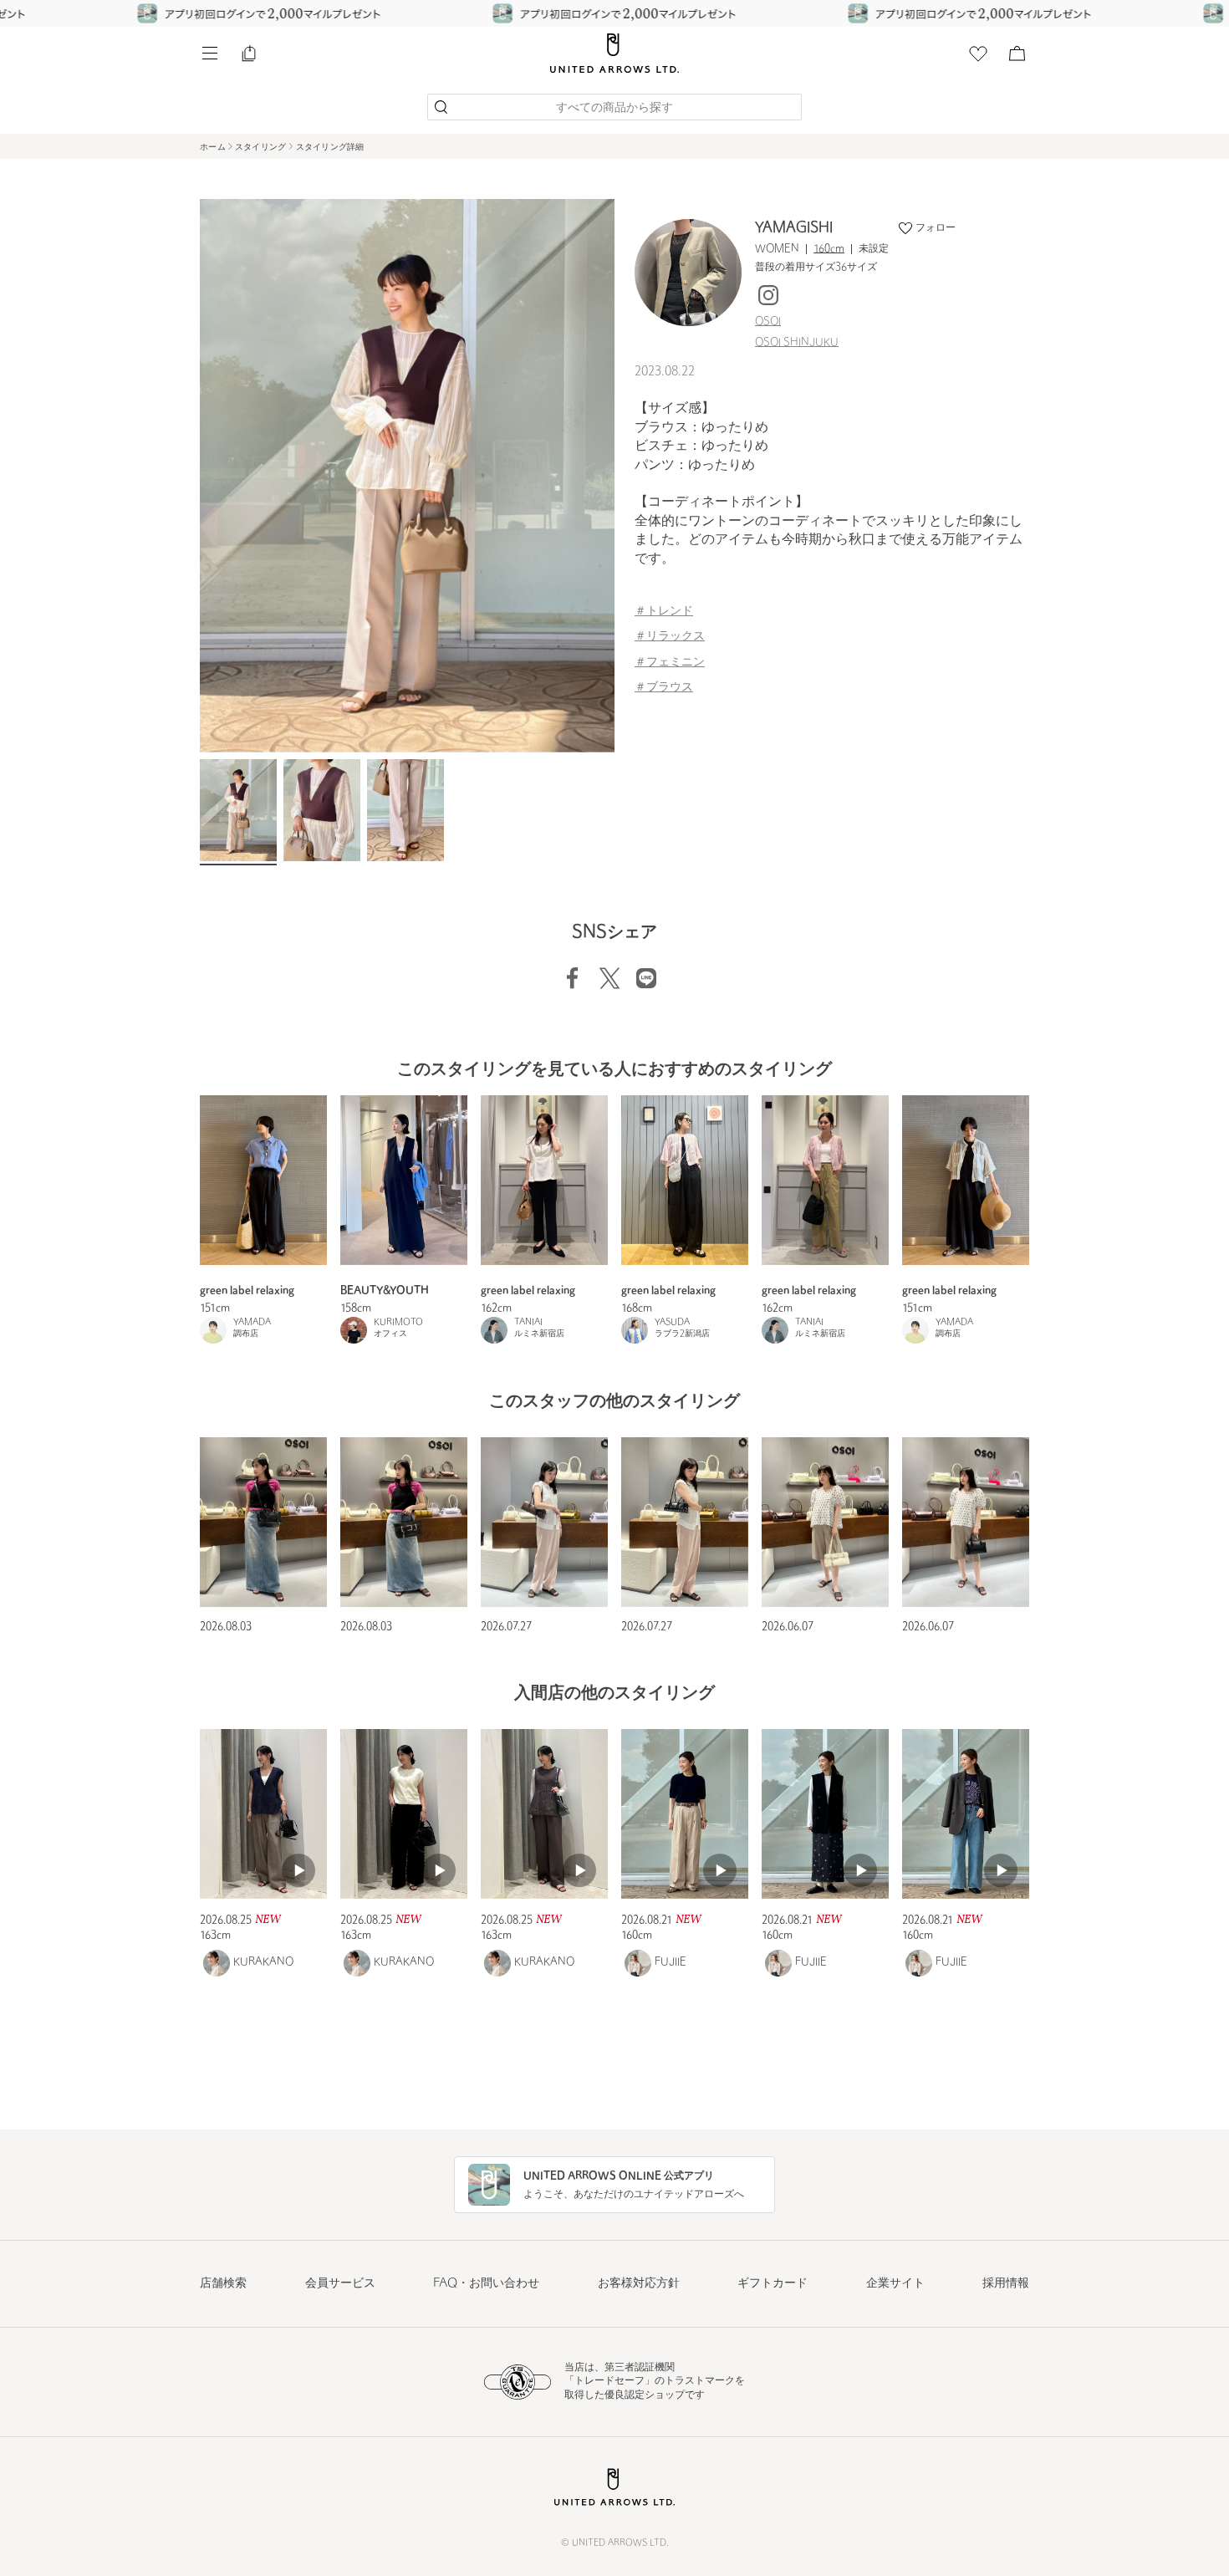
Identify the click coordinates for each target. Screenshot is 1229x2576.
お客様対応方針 (639, 2284)
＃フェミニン (670, 663)
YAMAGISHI (794, 228)
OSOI (768, 322)
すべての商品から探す (614, 108)
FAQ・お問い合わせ (486, 2284)
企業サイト (895, 2284)
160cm (829, 249)
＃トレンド (664, 612)
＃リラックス (670, 637)
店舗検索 (223, 2284)
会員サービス (340, 2284)
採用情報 (1006, 2284)
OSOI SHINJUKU (797, 343)
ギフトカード (773, 2284)
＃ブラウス (664, 688)
